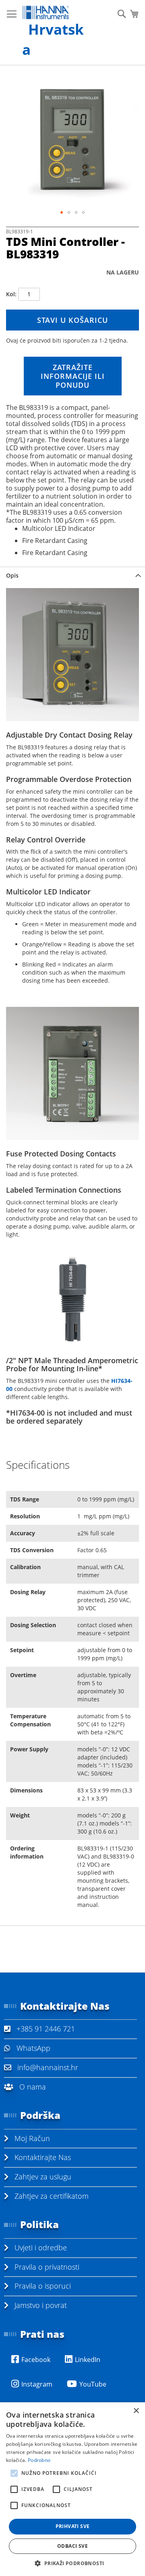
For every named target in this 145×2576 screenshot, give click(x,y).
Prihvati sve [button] (73, 2526)
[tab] (72, 575)
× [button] (136, 2411)
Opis (12, 575)
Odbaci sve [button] (72, 2546)
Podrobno (39, 2460)
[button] (62, 212)
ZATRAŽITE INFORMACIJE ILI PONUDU (73, 376)
